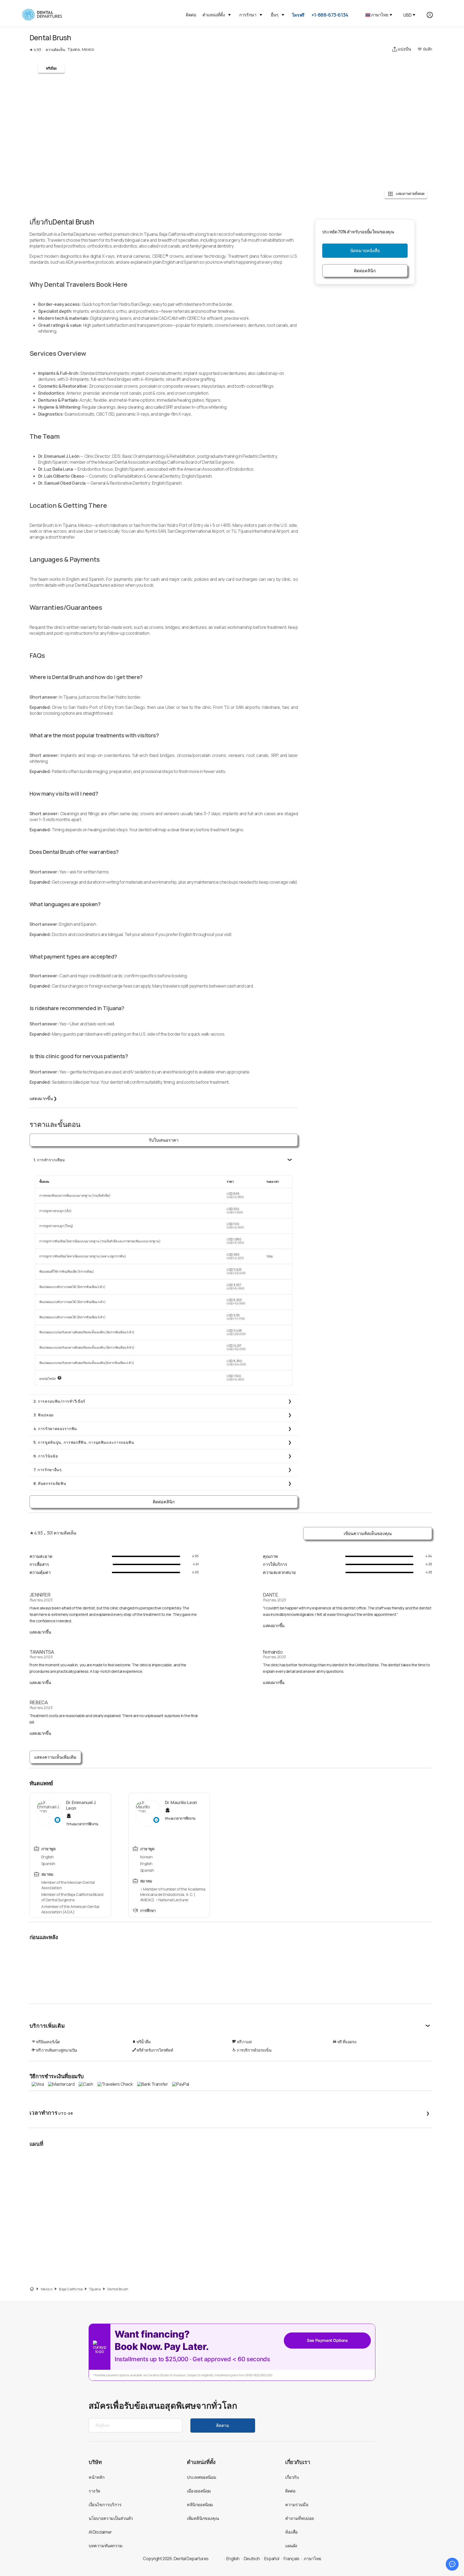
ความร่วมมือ (297, 2505)
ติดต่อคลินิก (164, 1502)
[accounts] (433, 15)
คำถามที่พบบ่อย (300, 2518)
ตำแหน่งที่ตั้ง (214, 15)
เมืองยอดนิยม (199, 2491)
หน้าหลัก (97, 2477)
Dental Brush (118, 2289)
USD (407, 15)
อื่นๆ (274, 15)
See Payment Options (327, 2340)
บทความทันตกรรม (106, 2546)
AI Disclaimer (100, 2532)
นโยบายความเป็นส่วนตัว (111, 2518)
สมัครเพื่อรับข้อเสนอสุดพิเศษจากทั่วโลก (163, 2406)
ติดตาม (223, 2425)
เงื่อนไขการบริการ (105, 2505)
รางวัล (94, 2491)
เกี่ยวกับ (292, 2477)
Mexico (47, 2289)
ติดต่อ (191, 15)
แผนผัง (291, 2546)
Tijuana (95, 2289)
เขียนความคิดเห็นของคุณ (368, 1533)
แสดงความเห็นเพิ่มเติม (55, 1757)
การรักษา (248, 15)
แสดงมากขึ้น (43, 1098)
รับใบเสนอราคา (164, 1140)
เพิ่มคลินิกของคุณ (203, 2518)
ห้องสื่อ (291, 2532)
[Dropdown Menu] (229, 15)
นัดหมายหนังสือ (365, 251)
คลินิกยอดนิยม (200, 2505)
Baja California (71, 2289)
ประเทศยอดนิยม (202, 2477)
